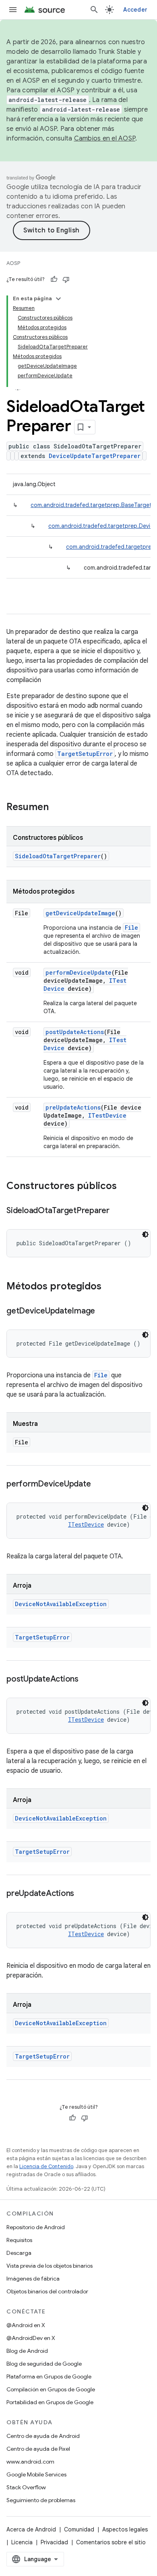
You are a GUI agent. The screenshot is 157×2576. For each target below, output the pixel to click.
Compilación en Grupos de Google (51, 2389)
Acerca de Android (31, 2529)
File (131, 928)
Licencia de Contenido (46, 2166)
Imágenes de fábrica (33, 2279)
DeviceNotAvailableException (61, 1604)
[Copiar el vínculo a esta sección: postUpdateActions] (87, 1680)
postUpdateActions (75, 1032)
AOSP (13, 263)
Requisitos (19, 2240)
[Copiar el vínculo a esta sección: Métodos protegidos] (109, 1287)
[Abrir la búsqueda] (94, 10)
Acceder (135, 10)
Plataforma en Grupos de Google (49, 2376)
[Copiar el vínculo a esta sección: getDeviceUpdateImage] (103, 1311)
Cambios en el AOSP (105, 138)
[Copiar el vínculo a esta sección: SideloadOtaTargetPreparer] (118, 1211)
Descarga (19, 2253)
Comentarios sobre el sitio (111, 2542)
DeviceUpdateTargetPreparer (95, 456)
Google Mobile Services (36, 2474)
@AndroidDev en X (31, 2338)
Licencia (22, 2542)
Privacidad (54, 2542)
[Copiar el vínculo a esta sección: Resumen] (57, 808)
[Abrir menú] (13, 10)
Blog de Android (27, 2351)
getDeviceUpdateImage (80, 913)
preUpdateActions (73, 1107)
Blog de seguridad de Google (44, 2364)
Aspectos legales (125, 2529)
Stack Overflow (26, 2487)
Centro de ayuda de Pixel (38, 2449)
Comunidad (79, 2529)
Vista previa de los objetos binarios (50, 2266)
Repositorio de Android (36, 2227)
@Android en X (26, 2325)
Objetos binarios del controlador (47, 2291)
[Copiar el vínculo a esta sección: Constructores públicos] (125, 1187)
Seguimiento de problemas (41, 2500)
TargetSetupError (85, 754)
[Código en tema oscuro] (145, 1234)
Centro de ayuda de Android (43, 2436)
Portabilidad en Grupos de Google (50, 2402)
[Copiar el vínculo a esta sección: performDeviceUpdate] (99, 1485)
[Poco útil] (66, 279)
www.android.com (30, 2462)
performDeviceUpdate (78, 972)
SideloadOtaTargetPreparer (58, 856)
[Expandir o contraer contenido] (58, 299)
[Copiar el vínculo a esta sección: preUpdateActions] (82, 1894)
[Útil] (54, 279)
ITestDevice (107, 1115)
